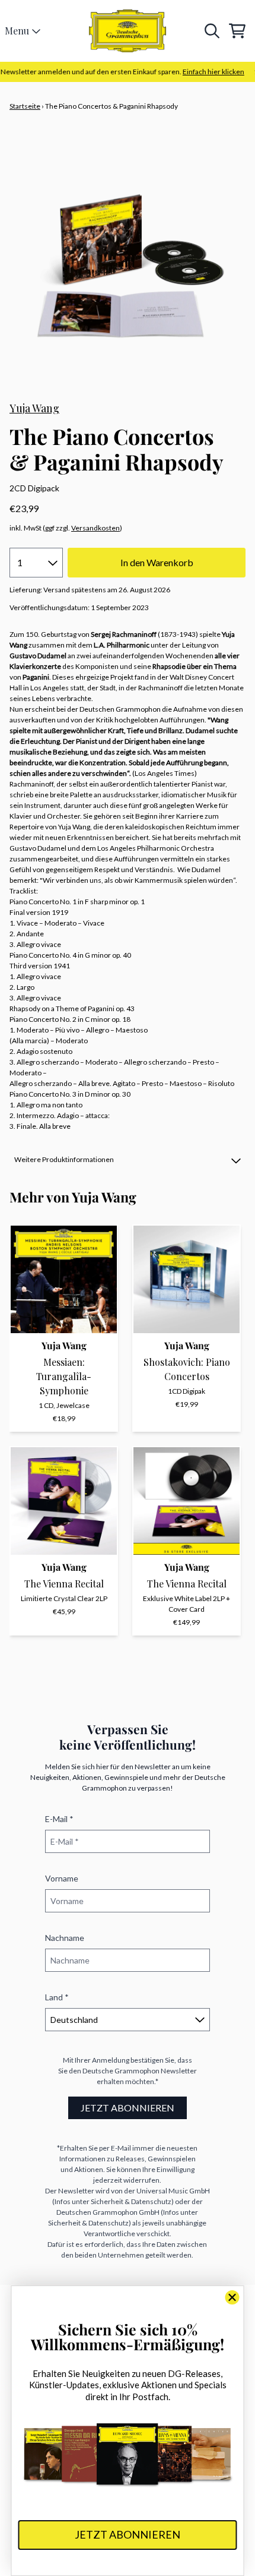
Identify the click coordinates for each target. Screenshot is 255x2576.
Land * (57, 1997)
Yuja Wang (34, 408)
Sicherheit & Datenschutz (131, 2201)
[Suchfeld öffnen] (211, 31)
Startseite (25, 106)
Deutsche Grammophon (121, 2071)
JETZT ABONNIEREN (128, 2108)
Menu (17, 31)
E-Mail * (59, 1819)
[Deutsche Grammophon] (128, 31)
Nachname (65, 1938)
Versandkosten (95, 528)
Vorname (62, 1878)
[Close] (232, 2297)
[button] (128, 1160)
